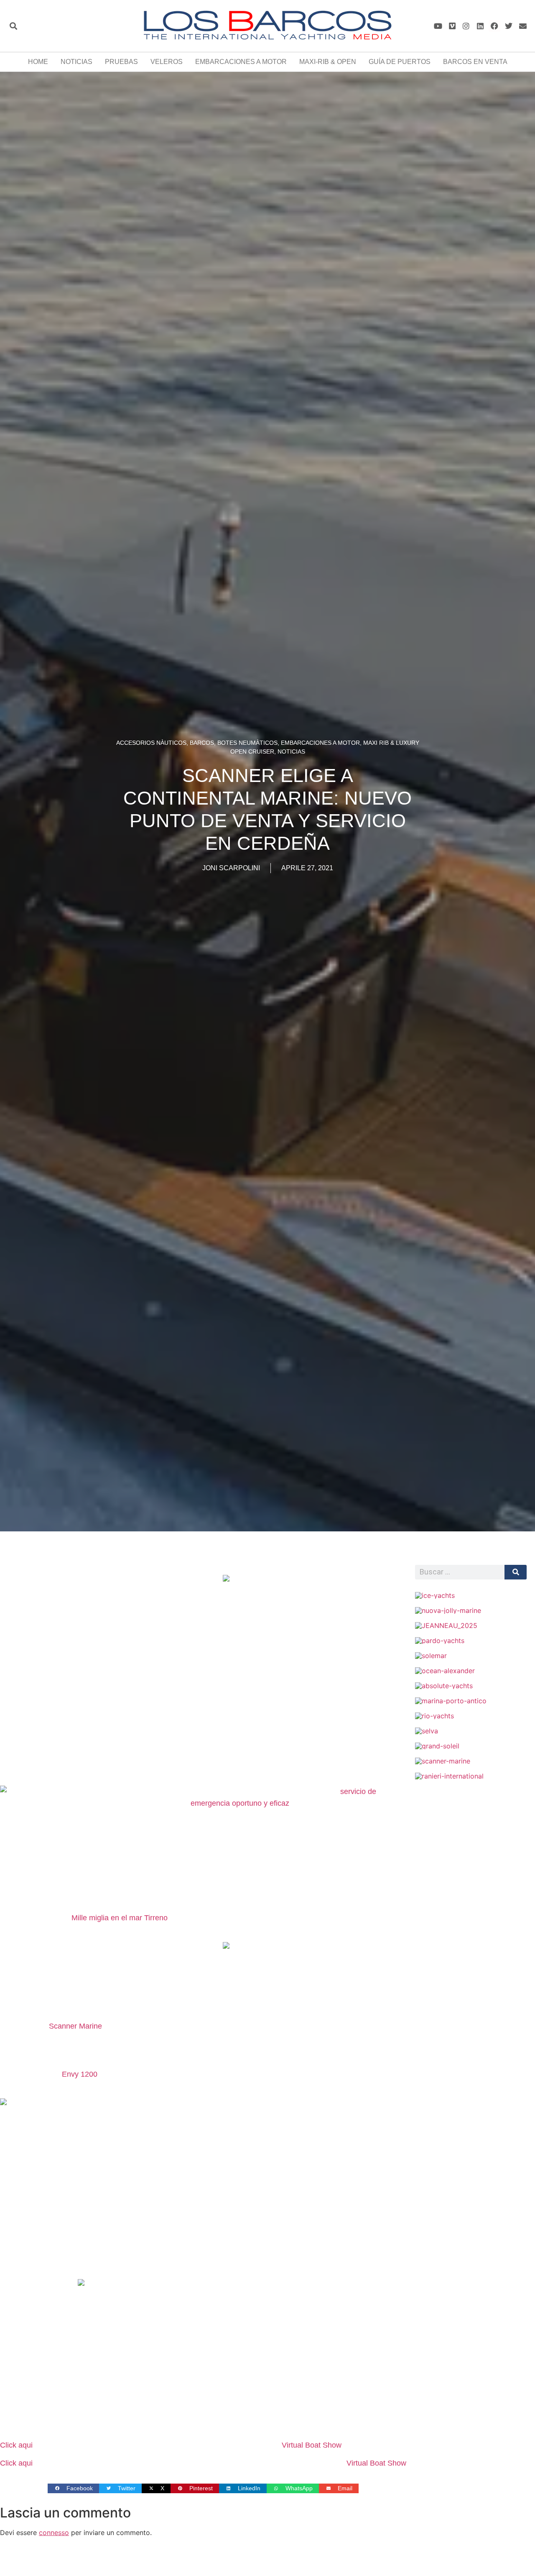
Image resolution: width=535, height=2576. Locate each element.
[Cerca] (516, 1572)
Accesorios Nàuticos (151, 743)
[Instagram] (466, 26)
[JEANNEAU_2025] (446, 1625)
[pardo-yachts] (440, 1641)
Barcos (202, 743)
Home (38, 62)
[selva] (427, 1731)
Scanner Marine (75, 2026)
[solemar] (431, 1656)
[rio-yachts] (434, 1716)
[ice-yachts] (435, 1595)
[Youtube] (438, 26)
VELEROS (167, 62)
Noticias (76, 62)
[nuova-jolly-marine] (448, 1610)
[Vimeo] (452, 26)
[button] (13, 26)
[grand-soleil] (437, 1746)
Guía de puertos (400, 62)
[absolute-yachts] (444, 1686)
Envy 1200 (80, 2074)
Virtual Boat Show (312, 2445)
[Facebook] (495, 26)
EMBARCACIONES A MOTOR (241, 62)
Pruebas (121, 62)
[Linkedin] (480, 26)
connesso (54, 2533)
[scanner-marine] (443, 1761)
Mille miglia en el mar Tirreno (120, 1918)
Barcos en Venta (475, 62)
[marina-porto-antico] (451, 1701)
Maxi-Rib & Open (328, 62)
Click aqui (16, 2445)
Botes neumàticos (247, 743)
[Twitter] (508, 26)
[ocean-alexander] (445, 1671)
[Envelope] (523, 26)
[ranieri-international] (449, 1776)
